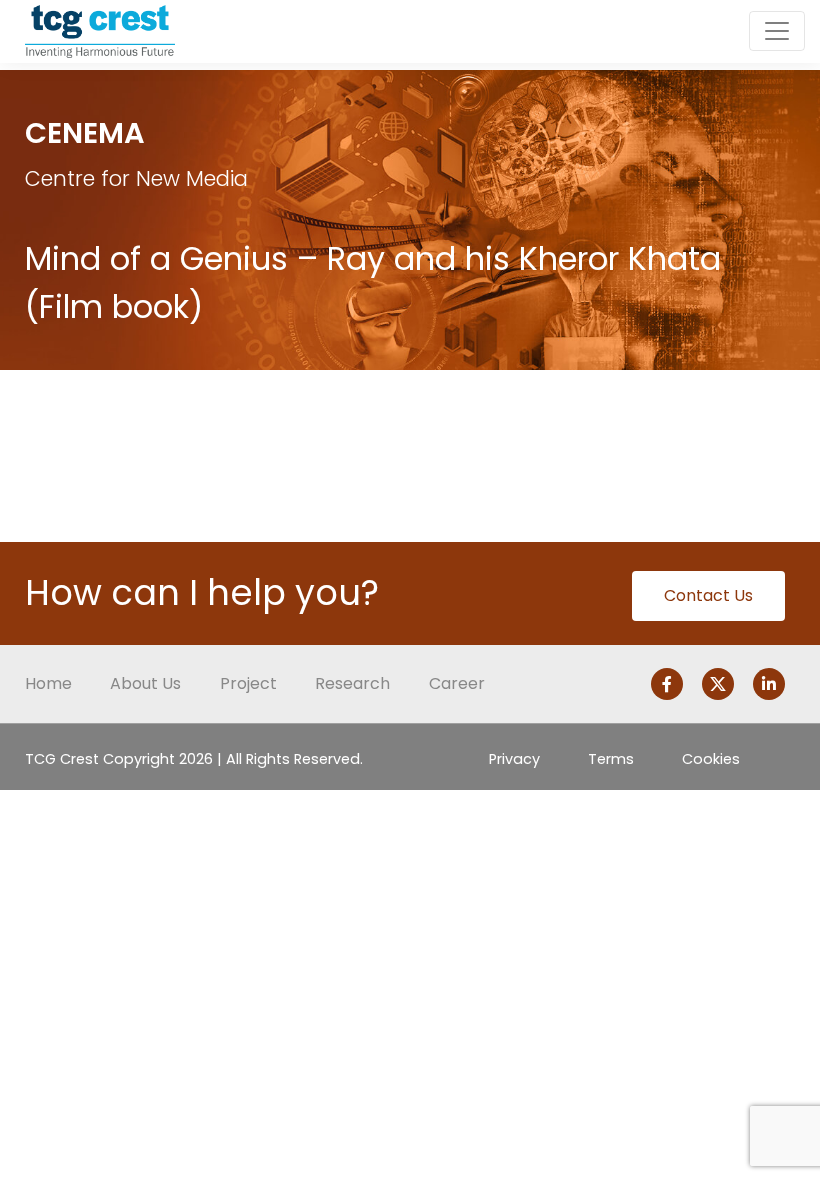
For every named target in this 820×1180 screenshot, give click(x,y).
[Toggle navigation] (777, 31)
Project (248, 683)
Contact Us (708, 595)
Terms (611, 759)
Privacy (514, 759)
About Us (145, 683)
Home (48, 683)
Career (457, 683)
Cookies (711, 759)
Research (352, 683)
